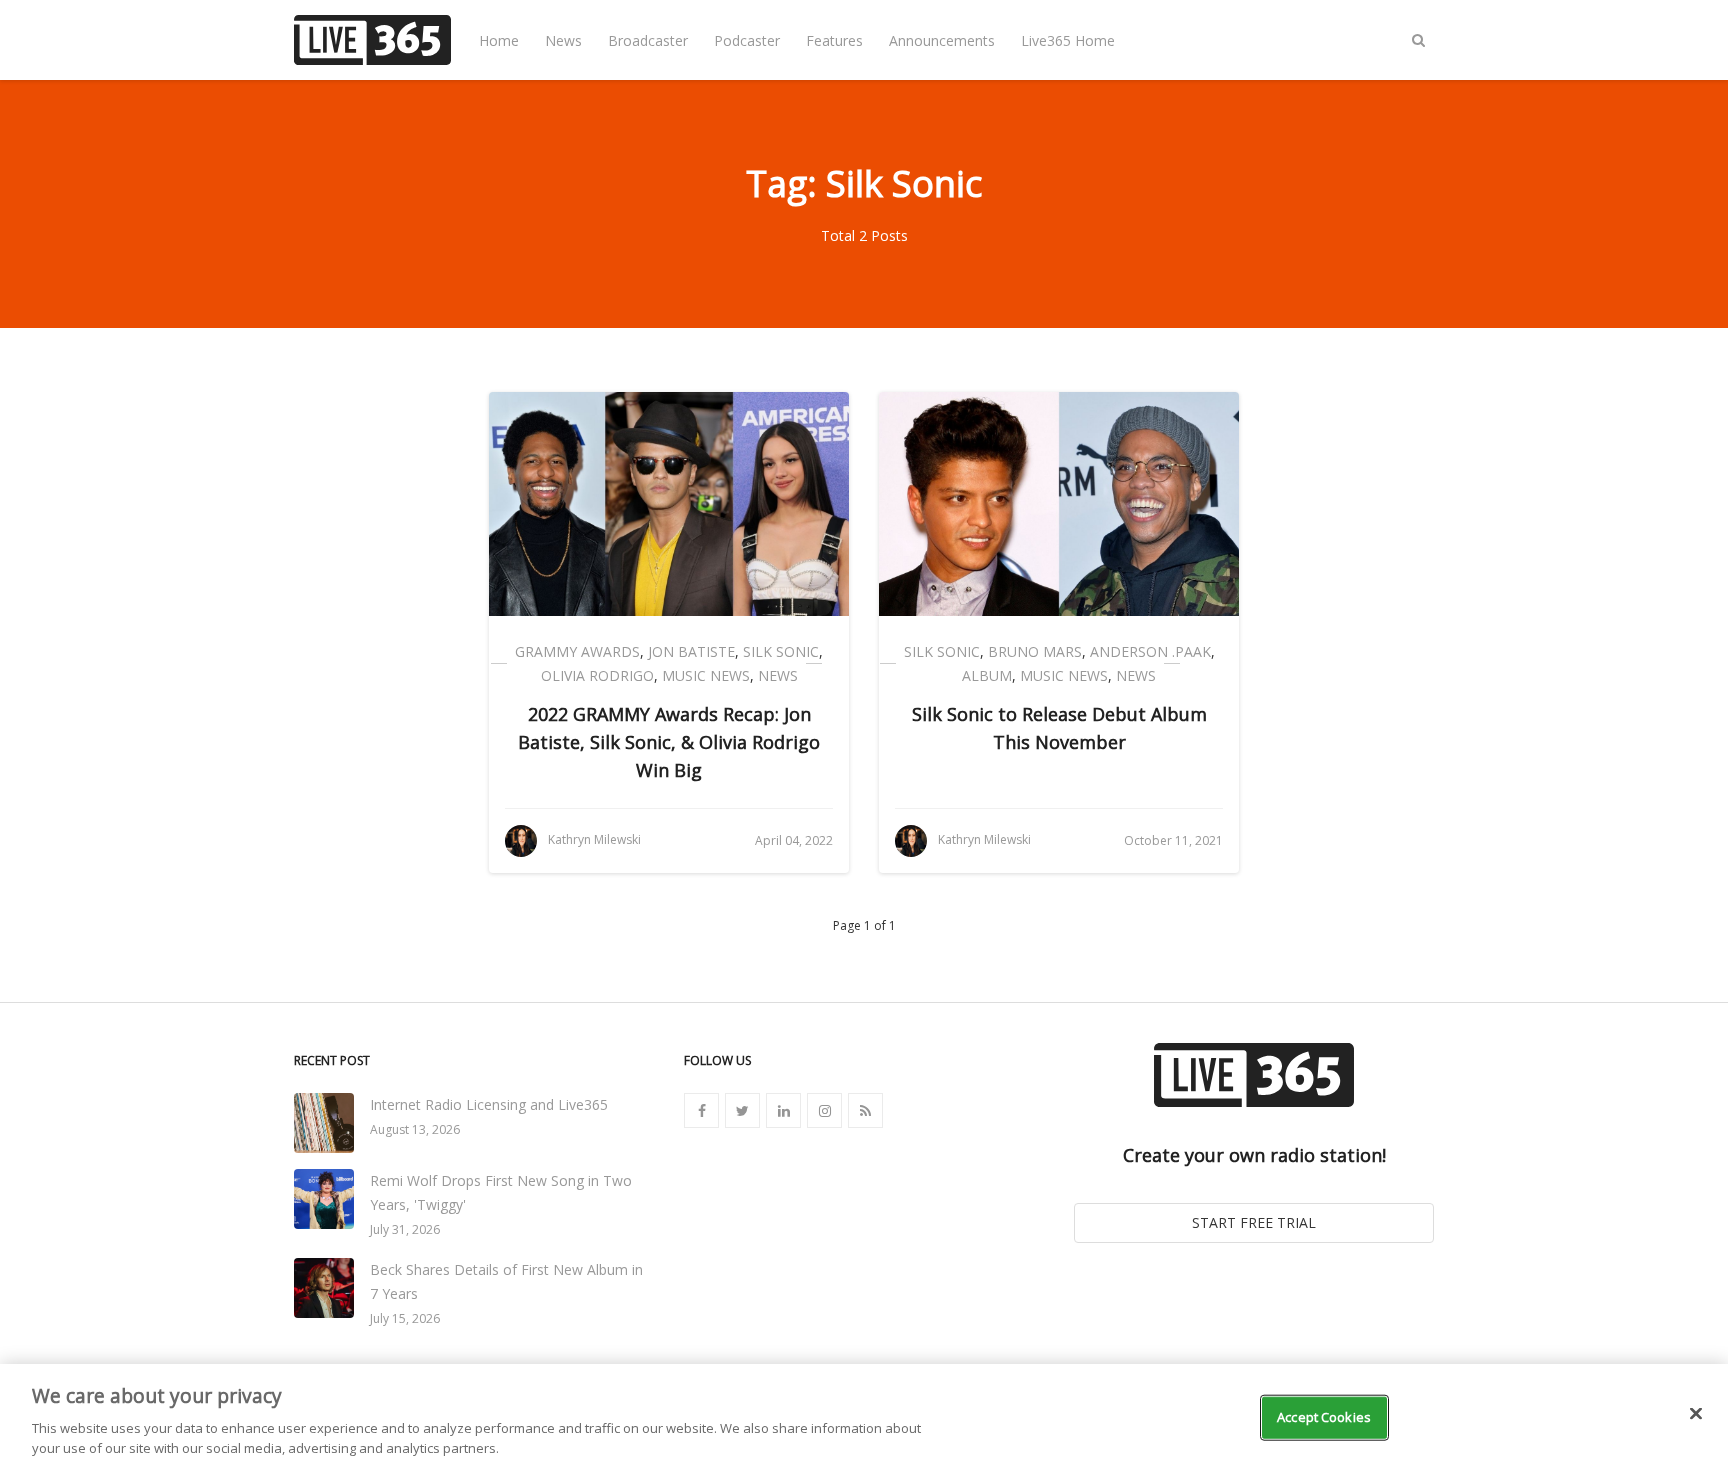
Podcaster (747, 40)
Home (499, 40)
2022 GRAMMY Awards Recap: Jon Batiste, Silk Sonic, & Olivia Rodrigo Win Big (669, 742)
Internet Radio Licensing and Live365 (489, 1104)
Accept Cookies (1324, 1417)
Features (834, 40)
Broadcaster (648, 40)
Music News (706, 675)
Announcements (942, 40)
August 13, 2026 (415, 1129)
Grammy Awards (577, 651)
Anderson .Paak (1150, 651)
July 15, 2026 (405, 1318)
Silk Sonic (781, 651)
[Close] (1696, 1414)
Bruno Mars (1035, 651)
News (563, 40)
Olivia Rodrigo (597, 675)
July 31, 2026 (405, 1229)
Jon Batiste (691, 651)
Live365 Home (1068, 40)
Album (987, 675)
